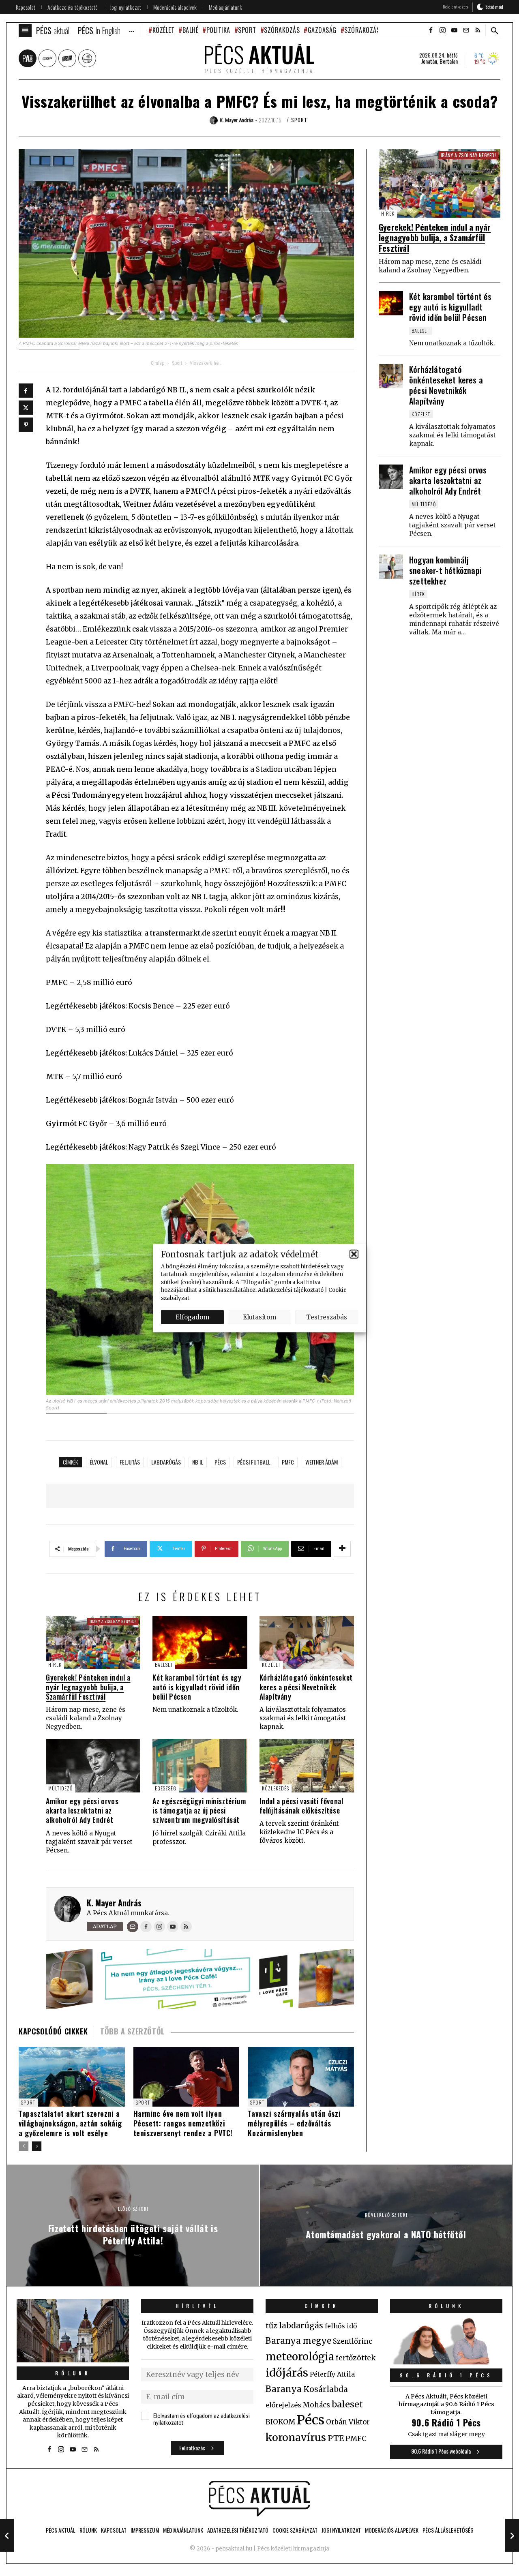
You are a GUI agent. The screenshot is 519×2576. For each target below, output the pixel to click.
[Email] (133, 1927)
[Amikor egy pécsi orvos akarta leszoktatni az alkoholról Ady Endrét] (93, 1766)
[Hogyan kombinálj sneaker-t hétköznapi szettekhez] (391, 567)
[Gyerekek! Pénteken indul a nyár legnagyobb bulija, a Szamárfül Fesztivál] (93, 1642)
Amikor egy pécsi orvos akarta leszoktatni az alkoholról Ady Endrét (82, 1810)
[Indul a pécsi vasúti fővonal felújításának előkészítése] (307, 1766)
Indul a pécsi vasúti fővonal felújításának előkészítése (301, 1806)
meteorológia (300, 2357)
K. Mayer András (114, 1903)
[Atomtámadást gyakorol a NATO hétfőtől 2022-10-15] (512, 2535)
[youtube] (454, 30)
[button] (354, 1254)
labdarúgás (166, 1462)
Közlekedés (276, 1788)
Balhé (190, 30)
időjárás (287, 2373)
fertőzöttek (356, 2358)
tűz (271, 2326)
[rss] (478, 30)
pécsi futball (254, 1462)
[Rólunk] (73, 2331)
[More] (342, 1549)
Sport (247, 30)
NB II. (198, 1462)
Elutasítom (259, 1317)
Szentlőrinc (353, 2342)
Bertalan (449, 61)
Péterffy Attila (332, 2374)
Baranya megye (298, 2341)
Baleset (164, 1665)
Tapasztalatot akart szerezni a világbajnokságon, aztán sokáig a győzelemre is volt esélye (70, 2123)
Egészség (166, 1788)
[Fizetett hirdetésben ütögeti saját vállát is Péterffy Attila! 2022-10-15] (7, 2535)
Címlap (158, 363)
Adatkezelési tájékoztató (291, 1290)
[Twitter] (26, 408)
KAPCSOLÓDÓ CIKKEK (53, 2031)
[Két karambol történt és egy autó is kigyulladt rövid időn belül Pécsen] (200, 1642)
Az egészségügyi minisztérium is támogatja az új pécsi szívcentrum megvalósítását (199, 1810)
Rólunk (73, 2373)
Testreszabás (327, 1317)
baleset (347, 2404)
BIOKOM (280, 2422)
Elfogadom (192, 1317)
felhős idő (341, 2326)
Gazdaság (322, 30)
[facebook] (431, 30)
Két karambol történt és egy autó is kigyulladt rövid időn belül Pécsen (197, 1687)
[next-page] (37, 2146)
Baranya (284, 2389)
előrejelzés (283, 2405)
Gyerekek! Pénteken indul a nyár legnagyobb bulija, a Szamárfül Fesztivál (88, 1687)
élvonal (99, 1462)
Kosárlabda (326, 2389)
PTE (336, 2438)
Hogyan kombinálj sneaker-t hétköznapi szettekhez (445, 570)
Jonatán (429, 61)
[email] (466, 30)
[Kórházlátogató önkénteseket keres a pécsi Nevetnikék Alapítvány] (307, 1642)
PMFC (288, 1462)
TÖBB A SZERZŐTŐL (132, 2031)
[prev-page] (24, 2146)
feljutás (130, 1462)
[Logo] (259, 2499)
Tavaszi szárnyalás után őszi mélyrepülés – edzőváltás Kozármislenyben (294, 2123)
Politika (218, 30)
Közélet (163, 30)
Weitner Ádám (322, 1462)
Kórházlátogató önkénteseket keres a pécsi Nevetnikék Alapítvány (306, 1687)
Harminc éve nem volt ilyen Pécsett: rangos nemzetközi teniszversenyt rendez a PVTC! (183, 2123)
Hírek (55, 1665)
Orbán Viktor (348, 2422)
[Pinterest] (26, 425)
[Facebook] (26, 391)
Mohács (316, 2405)
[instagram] (442, 30)
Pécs (220, 1462)
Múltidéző (60, 1788)
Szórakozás (282, 30)
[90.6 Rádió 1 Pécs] (446, 2362)
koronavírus (296, 2437)
